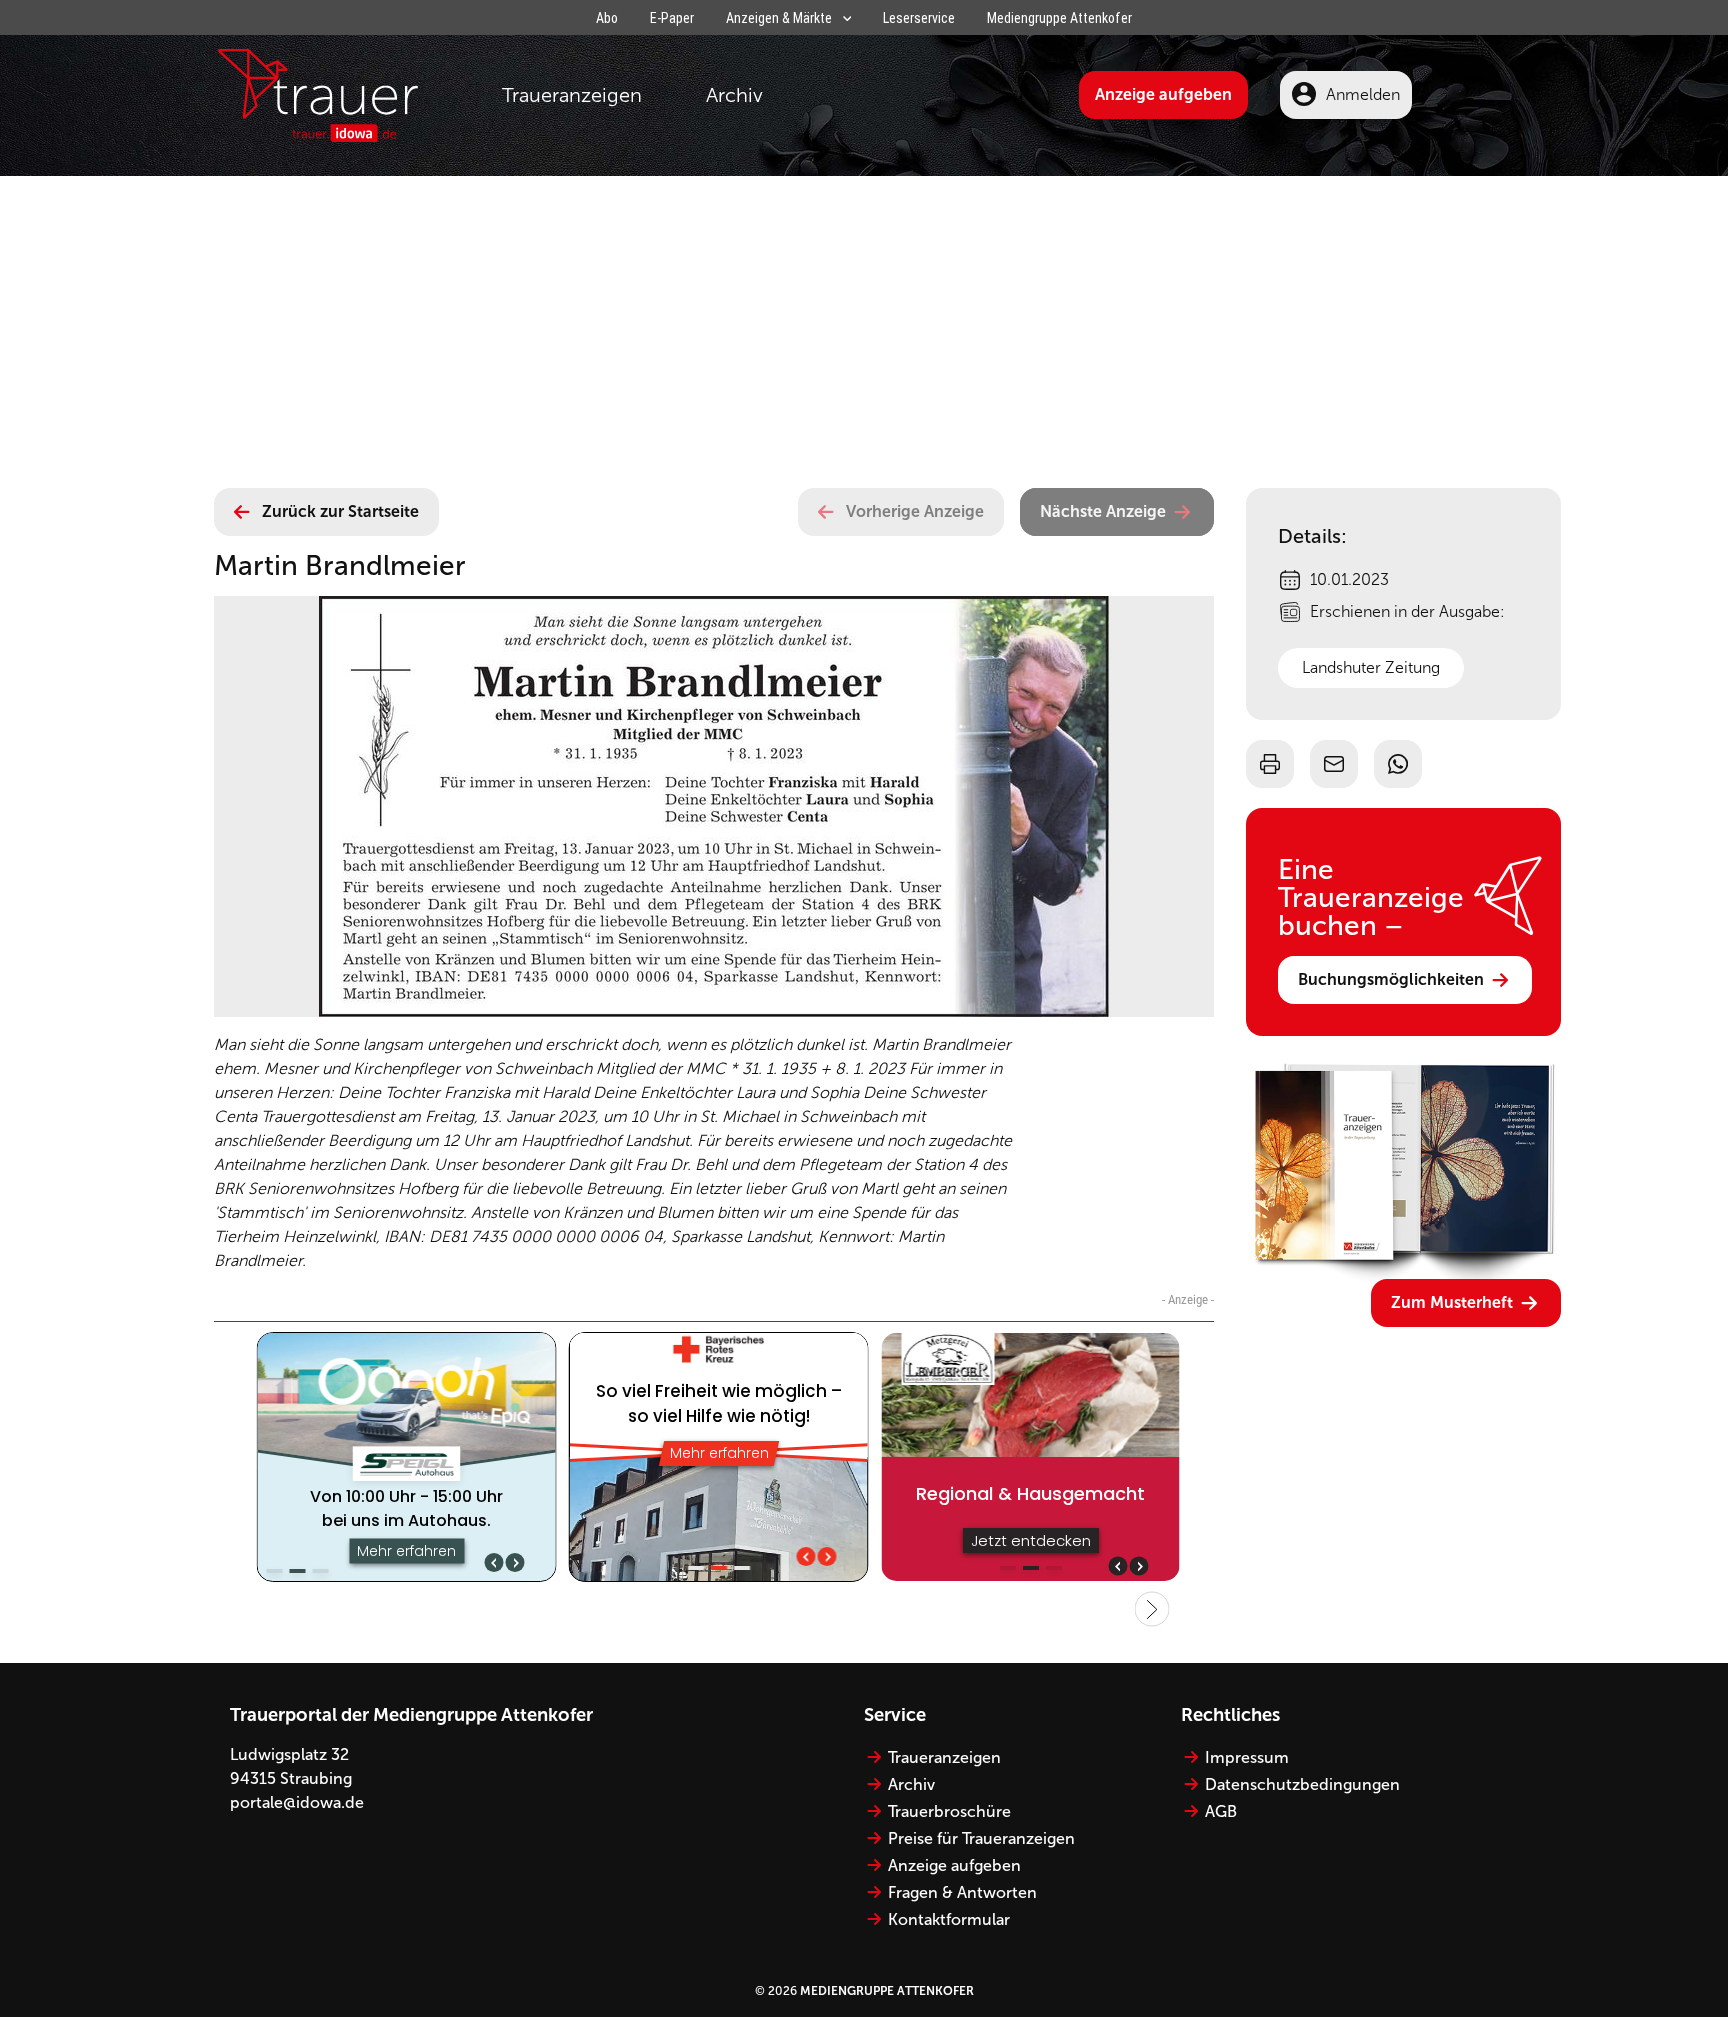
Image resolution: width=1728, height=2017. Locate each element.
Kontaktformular (949, 1919)
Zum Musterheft (1452, 1302)
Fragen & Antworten (962, 1892)
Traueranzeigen (572, 95)
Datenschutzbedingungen (1302, 1784)
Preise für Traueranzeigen (981, 1838)
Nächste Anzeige (1103, 511)
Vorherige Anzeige (915, 511)
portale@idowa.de (297, 1802)
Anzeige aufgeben (1163, 94)
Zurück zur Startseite (340, 511)
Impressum (1247, 1757)
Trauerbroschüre (949, 1811)
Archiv (734, 95)
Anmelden (1363, 94)
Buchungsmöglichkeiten (1391, 979)
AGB (1221, 1811)
